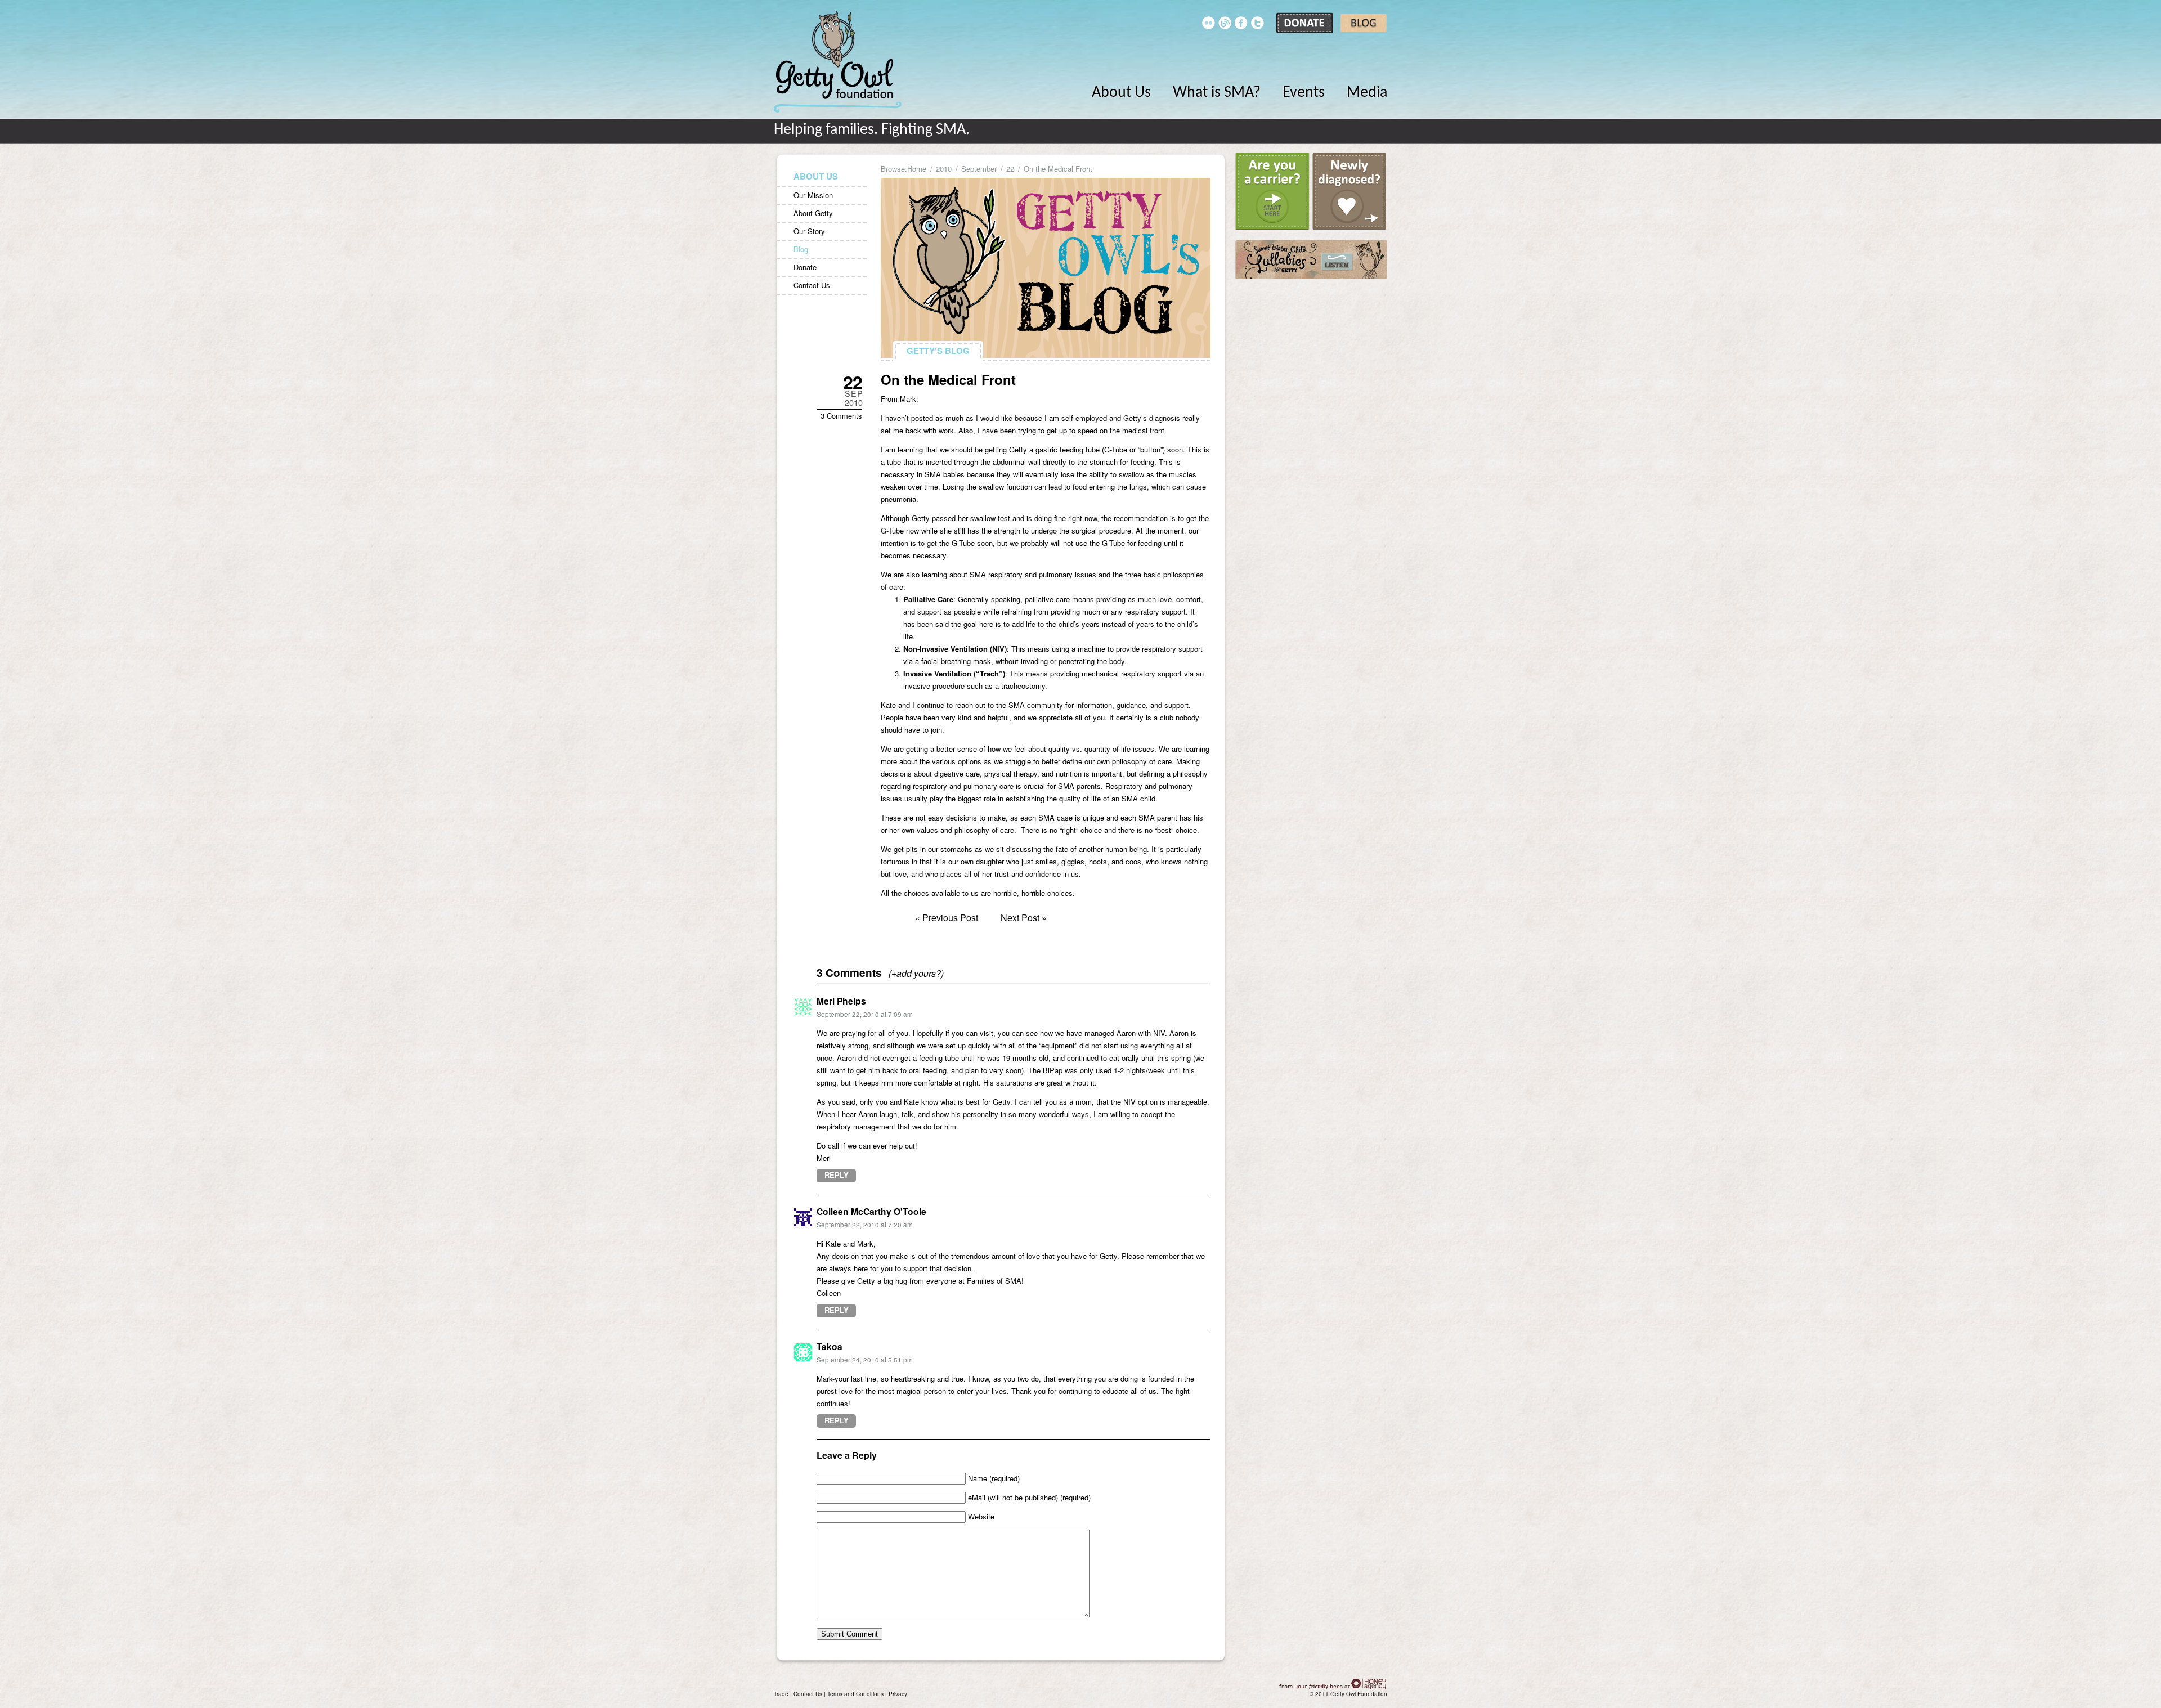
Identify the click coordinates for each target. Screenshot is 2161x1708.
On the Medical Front (948, 379)
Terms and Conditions (855, 1694)
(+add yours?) (916, 973)
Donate (805, 267)
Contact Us (812, 285)
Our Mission (813, 195)
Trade (781, 1694)
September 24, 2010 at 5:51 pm (865, 1360)
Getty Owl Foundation (838, 62)
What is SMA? (1217, 93)
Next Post (1020, 918)
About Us (1121, 93)
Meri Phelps (841, 1001)
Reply (837, 1175)
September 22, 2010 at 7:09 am (865, 1014)
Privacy (898, 1694)
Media (1367, 93)
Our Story (809, 231)
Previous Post (950, 918)
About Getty (813, 213)
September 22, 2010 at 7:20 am (865, 1225)
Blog (801, 249)
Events (1304, 93)
